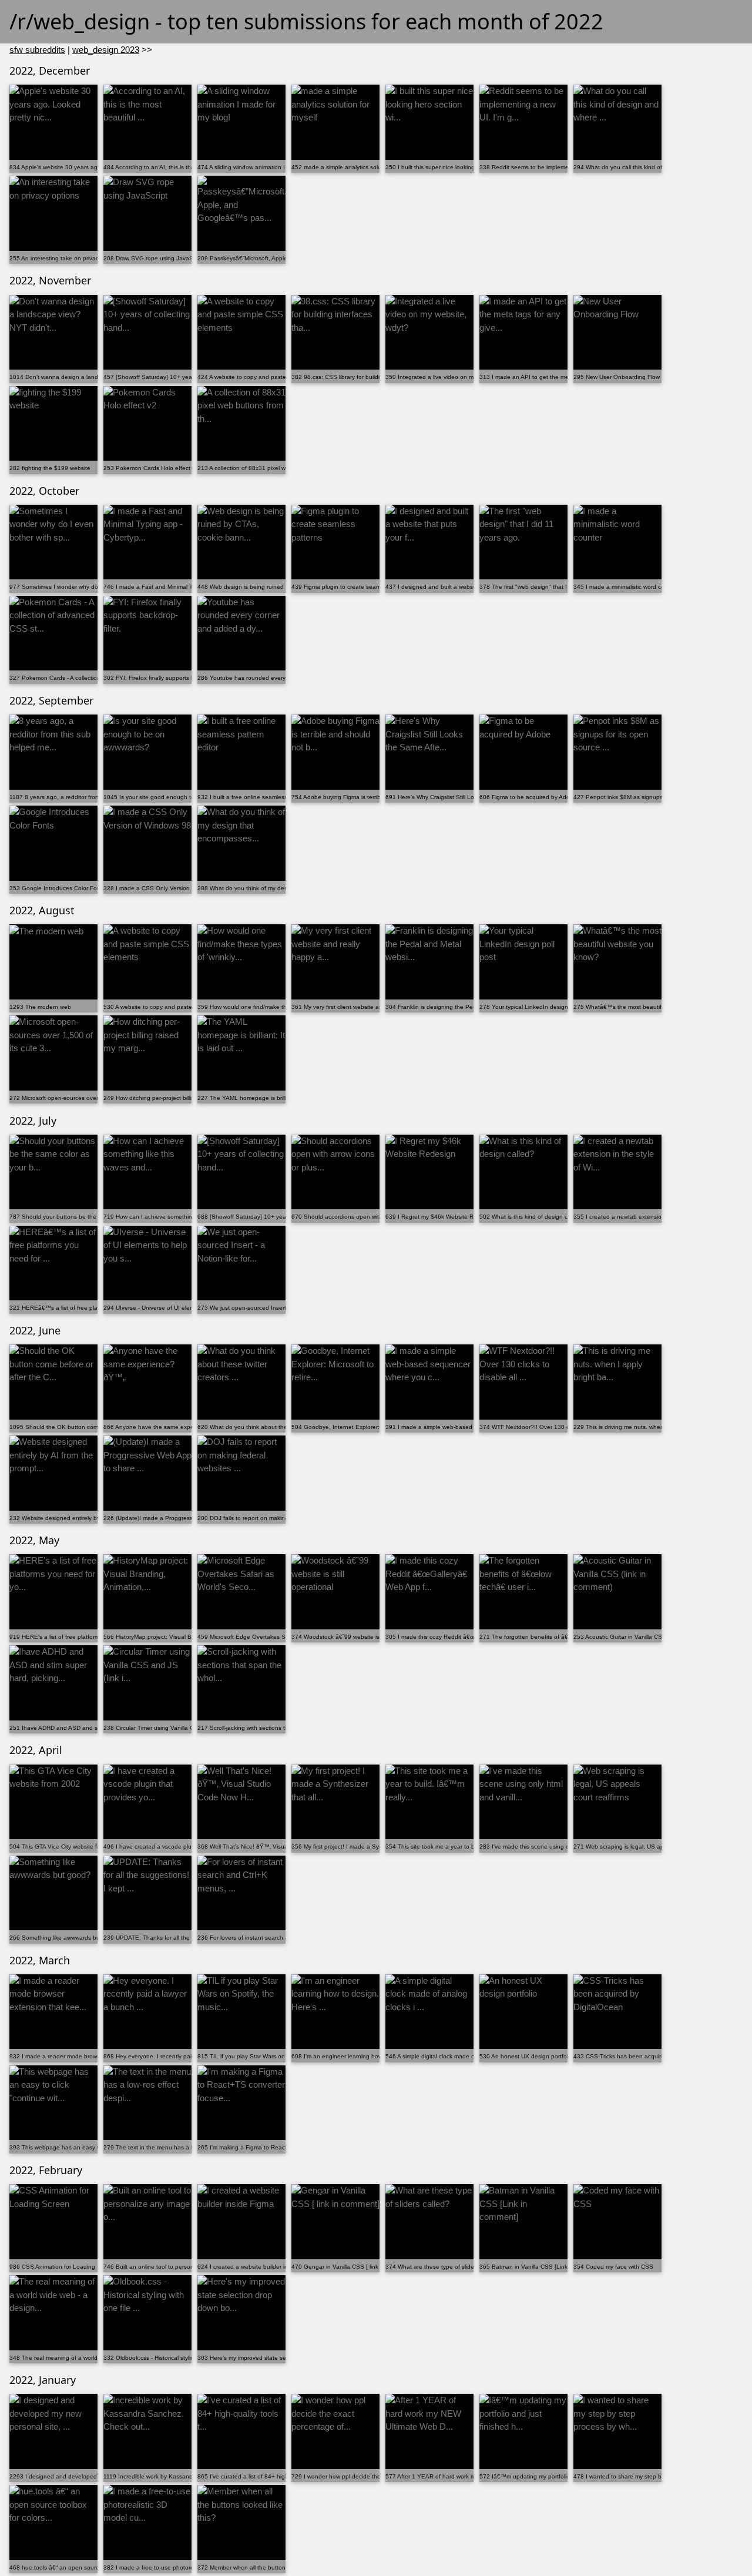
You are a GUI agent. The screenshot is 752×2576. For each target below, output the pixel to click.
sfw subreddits (37, 50)
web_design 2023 (106, 50)
